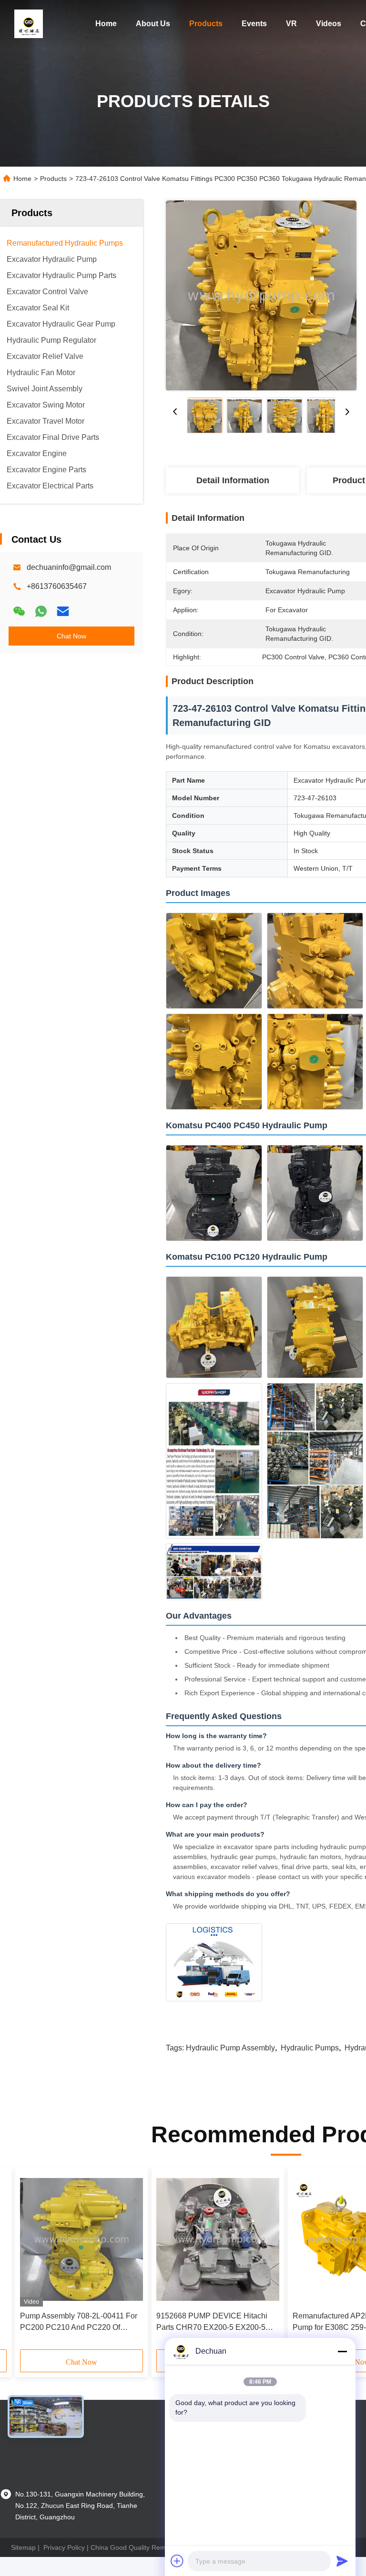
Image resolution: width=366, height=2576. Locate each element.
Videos (329, 24)
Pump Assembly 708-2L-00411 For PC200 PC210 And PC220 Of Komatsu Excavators (79, 2322)
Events (254, 24)
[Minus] (342, 2351)
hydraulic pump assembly (230, 2048)
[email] (63, 611)
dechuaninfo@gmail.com (69, 567)
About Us (153, 24)
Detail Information (233, 480)
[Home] (29, 24)
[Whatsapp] (41, 611)
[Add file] (177, 2561)
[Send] (342, 2561)
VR (291, 24)
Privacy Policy (64, 2547)
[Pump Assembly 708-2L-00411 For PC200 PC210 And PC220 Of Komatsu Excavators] (81, 2239)
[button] (63, 2262)
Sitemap (23, 2547)
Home (106, 24)
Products (206, 24)
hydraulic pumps (310, 2048)
